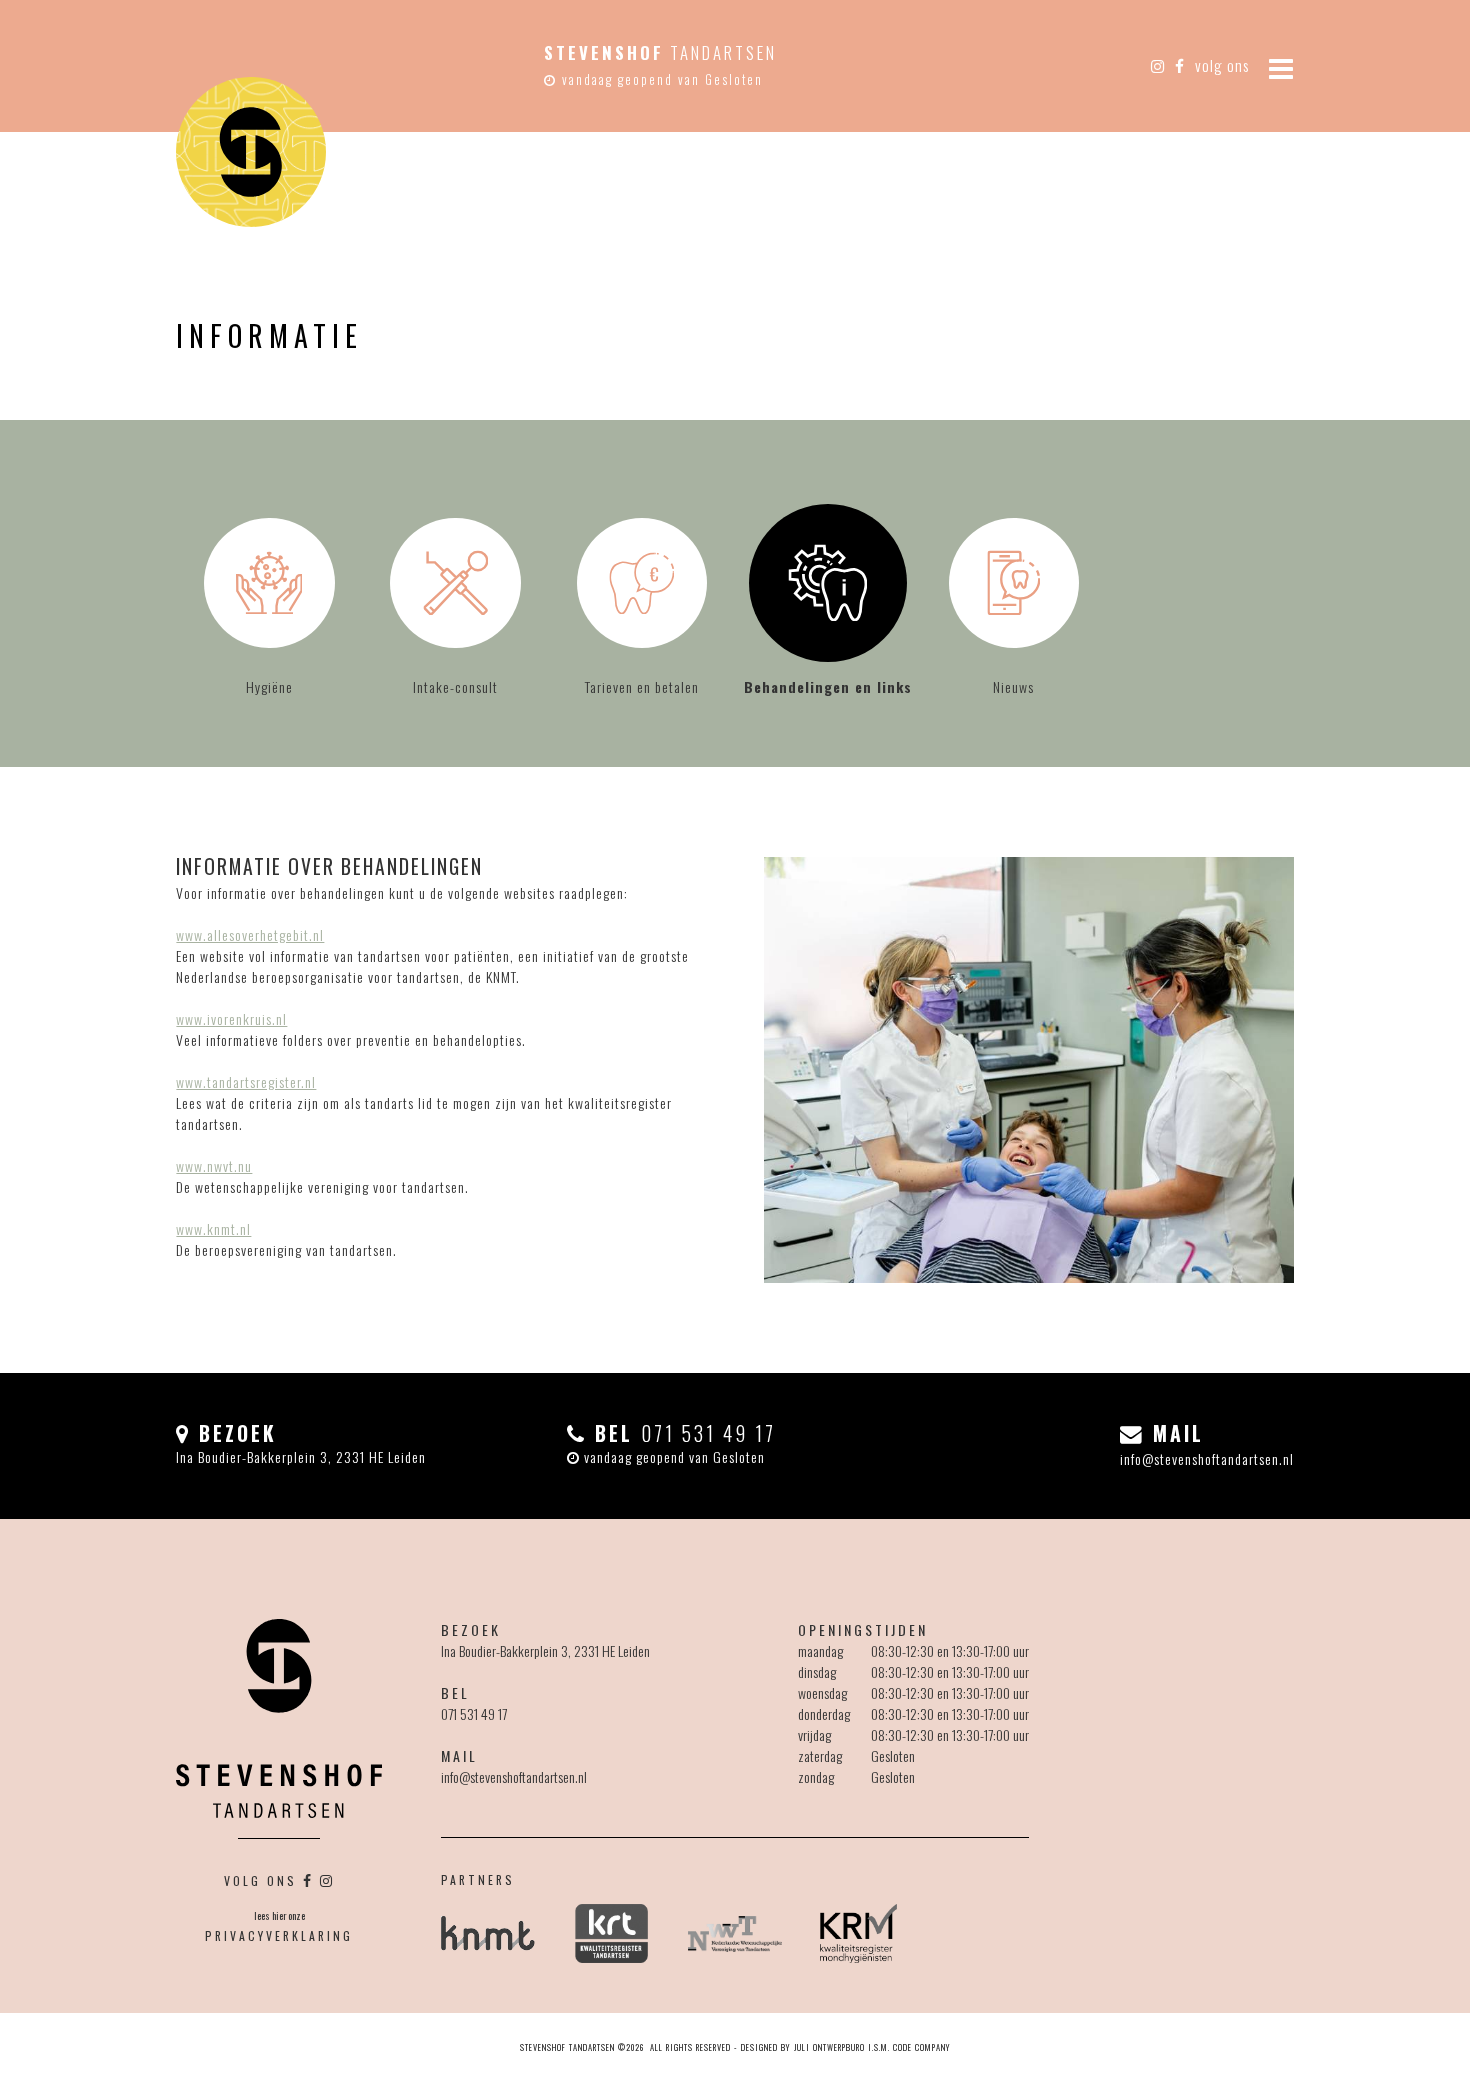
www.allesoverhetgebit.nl (250, 934)
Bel (681, 1433)
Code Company (922, 2047)
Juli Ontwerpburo (829, 2047)
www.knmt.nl (213, 1228)
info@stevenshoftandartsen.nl (1207, 1458)
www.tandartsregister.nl (246, 1081)
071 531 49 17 (474, 1713)
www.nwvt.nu (214, 1165)
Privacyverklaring (279, 1935)
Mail (1174, 1433)
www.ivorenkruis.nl (231, 1018)
